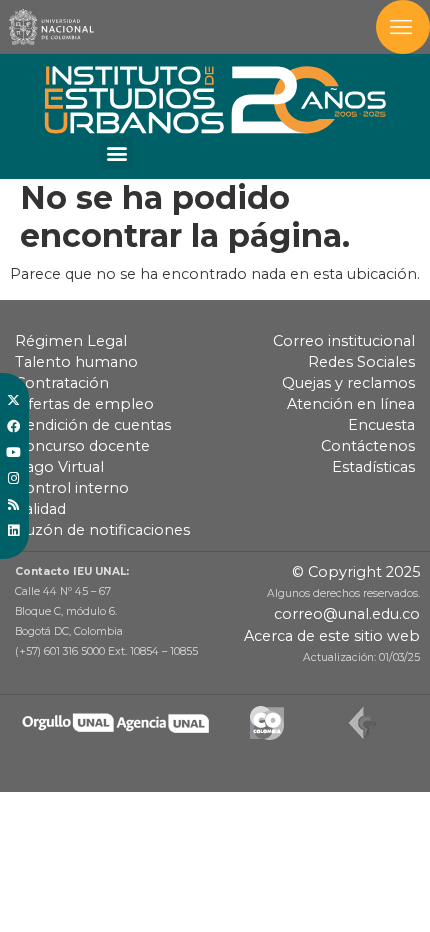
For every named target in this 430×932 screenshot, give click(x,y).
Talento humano (76, 362)
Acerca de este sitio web (332, 636)
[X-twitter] (13, 401)
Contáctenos (368, 446)
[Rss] (13, 505)
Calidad (40, 509)
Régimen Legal (71, 341)
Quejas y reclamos (348, 383)
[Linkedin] (13, 531)
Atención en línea (351, 404)
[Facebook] (13, 427)
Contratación (62, 383)
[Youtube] (13, 453)
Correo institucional (344, 341)
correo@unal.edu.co (347, 614)
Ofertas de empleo (84, 404)
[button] (116, 152)
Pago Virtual (59, 467)
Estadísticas (373, 467)
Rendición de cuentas (93, 425)
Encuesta (381, 425)
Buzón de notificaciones (102, 530)
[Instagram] (13, 479)
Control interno (72, 488)
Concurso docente (82, 446)
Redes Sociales (361, 362)
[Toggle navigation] (403, 27)
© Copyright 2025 (356, 572)
